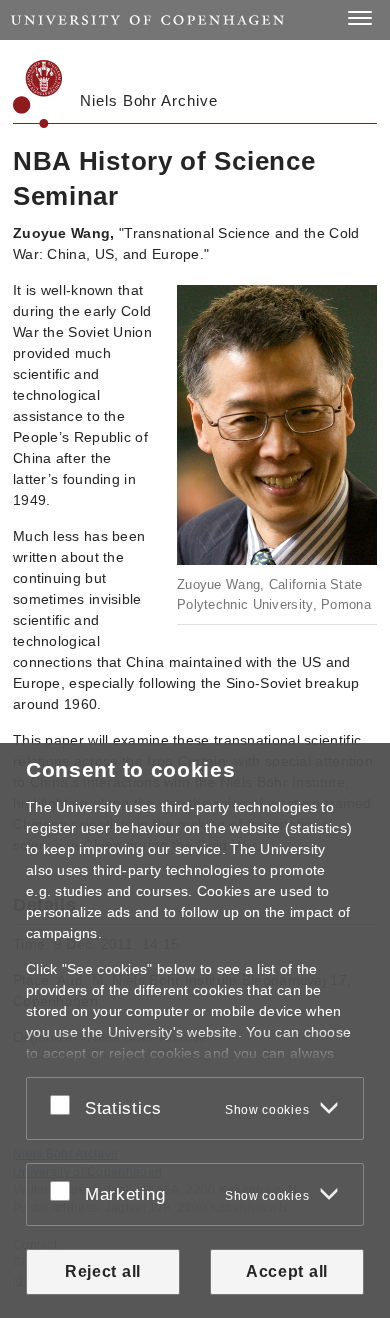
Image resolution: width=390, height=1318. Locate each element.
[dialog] (195, 1030)
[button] (360, 18)
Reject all (103, 1271)
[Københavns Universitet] (38, 94)
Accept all (287, 1271)
